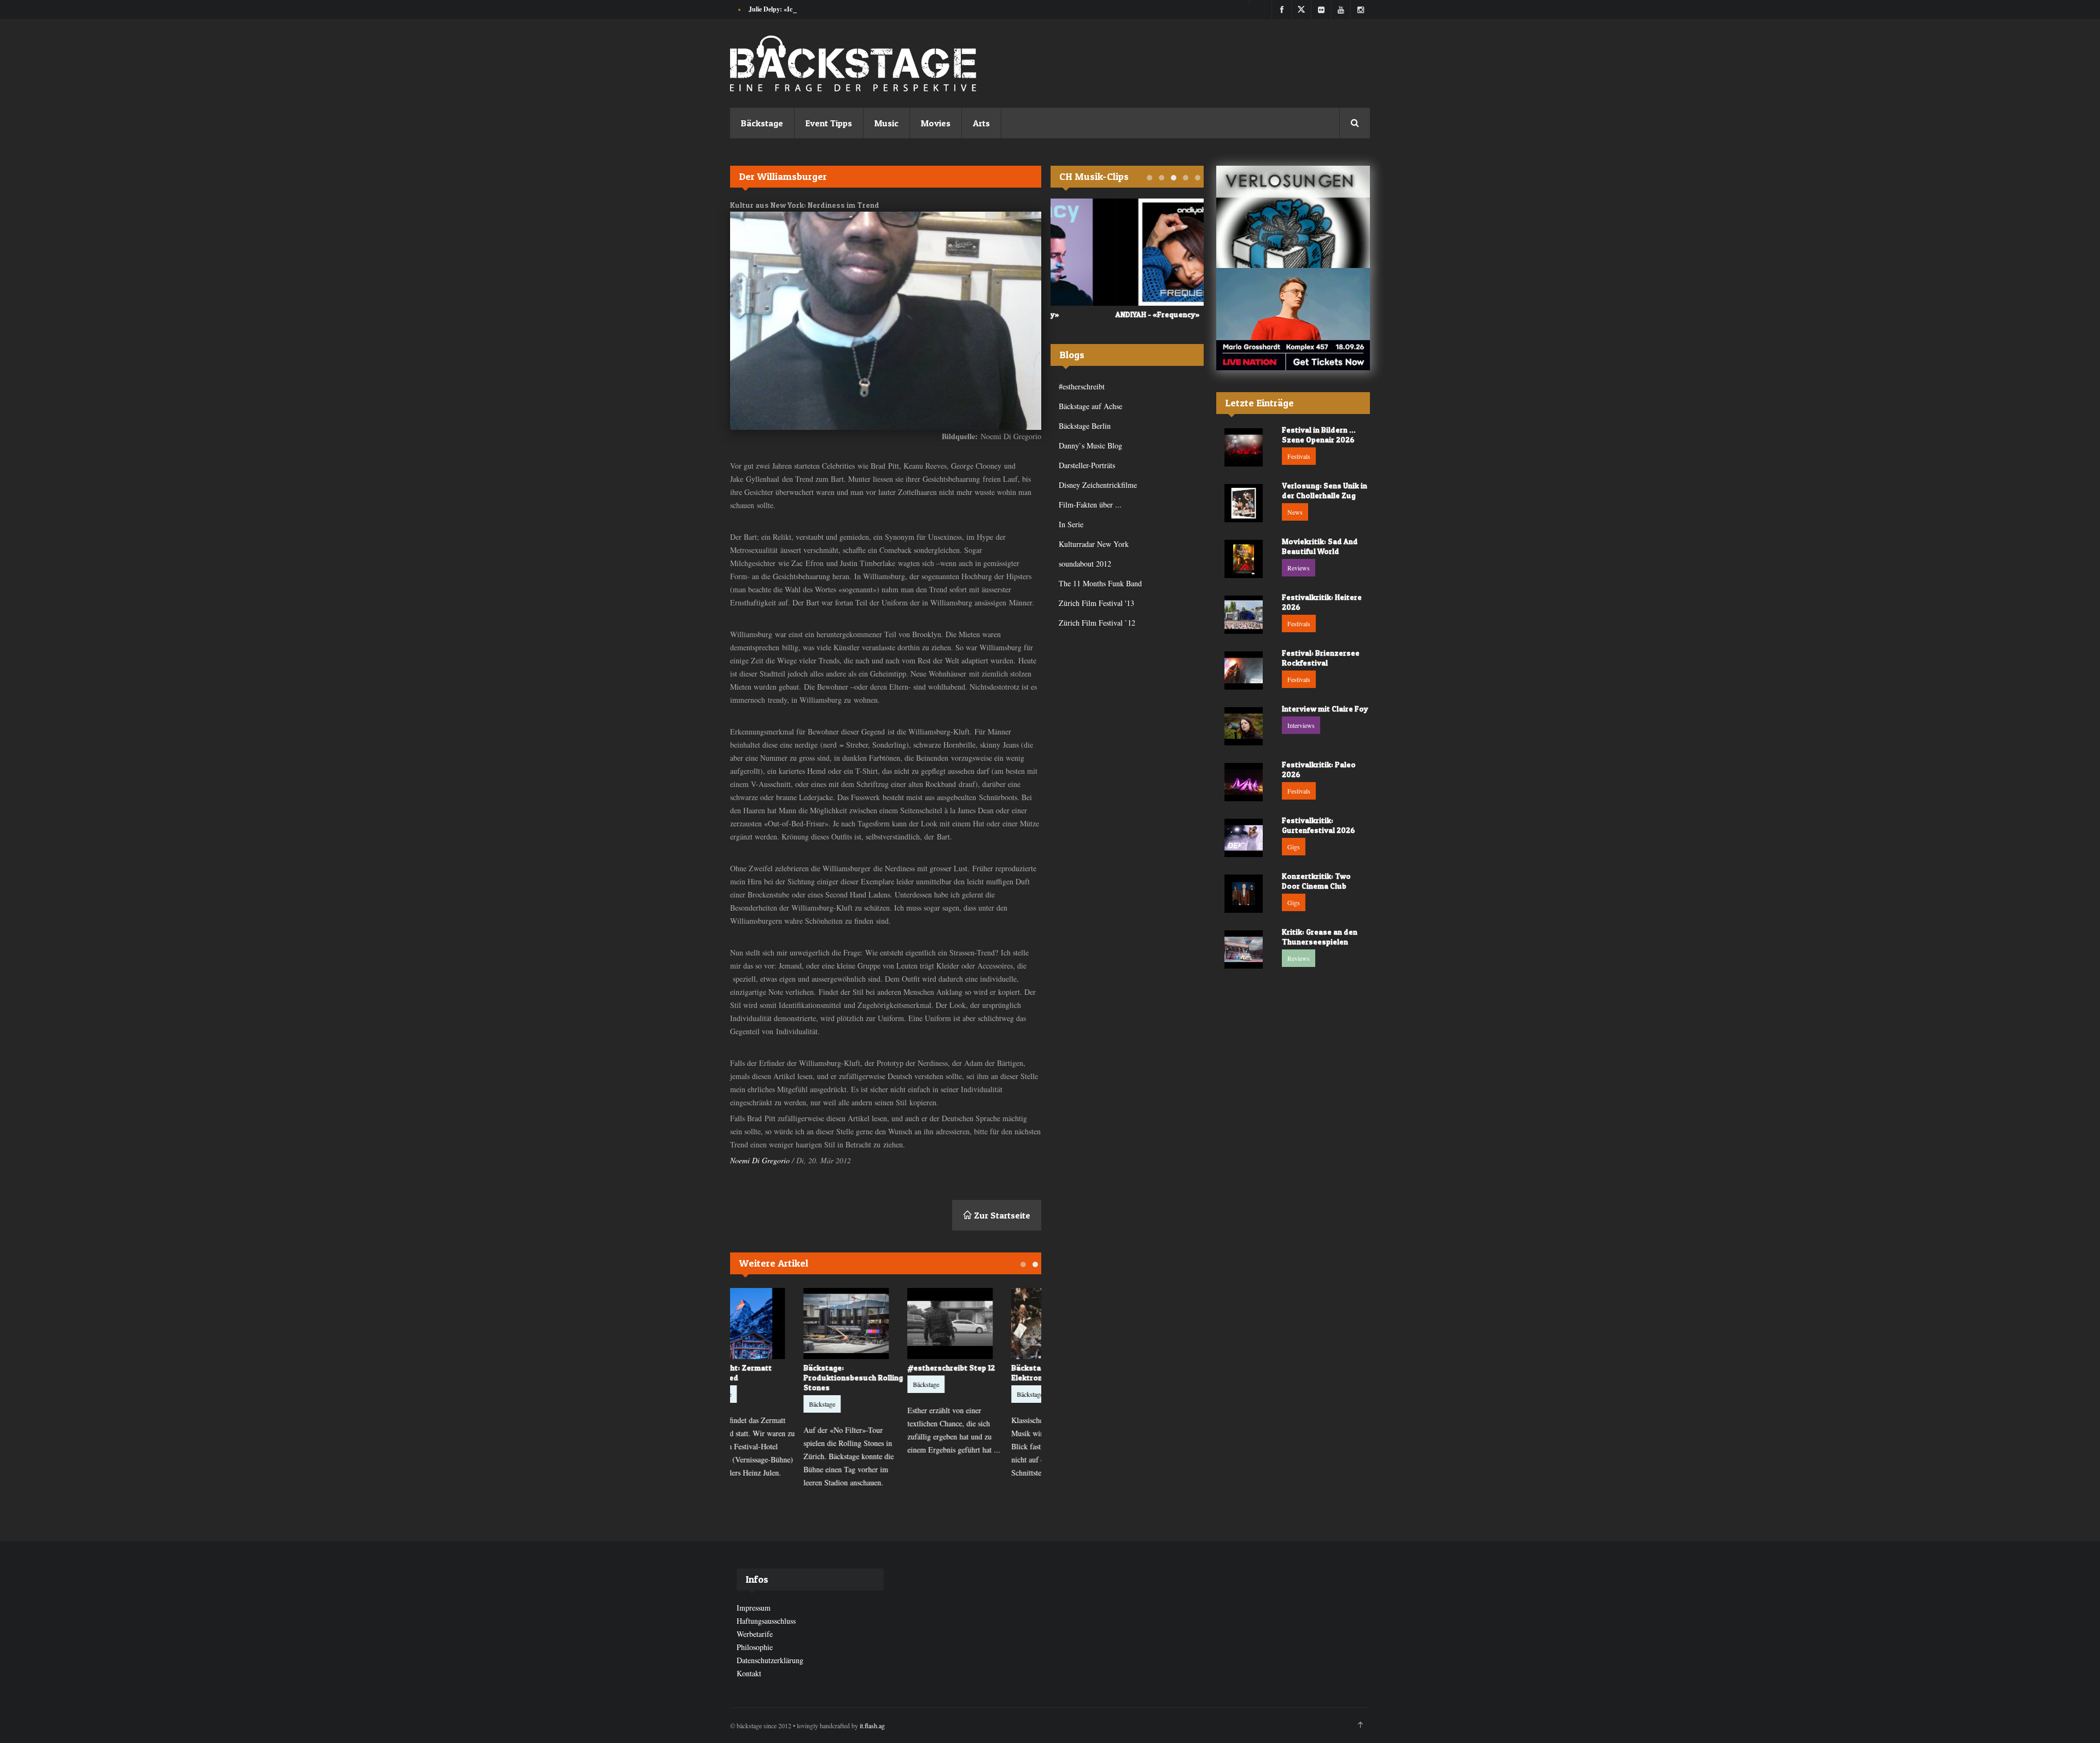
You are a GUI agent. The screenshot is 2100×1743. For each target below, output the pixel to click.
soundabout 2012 (1085, 564)
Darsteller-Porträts (1087, 465)
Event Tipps (829, 123)
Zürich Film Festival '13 (1096, 603)
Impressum (754, 1608)
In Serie (1071, 524)
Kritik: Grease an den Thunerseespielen (1320, 937)
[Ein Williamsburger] (886, 321)
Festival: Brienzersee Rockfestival (1321, 658)
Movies (936, 123)
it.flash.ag (872, 1725)
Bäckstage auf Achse (1090, 406)
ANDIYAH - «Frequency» (1093, 314)
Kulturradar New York (1094, 544)
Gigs (1294, 847)
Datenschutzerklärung (770, 1660)
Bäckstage (762, 123)
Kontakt (749, 1673)
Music (886, 123)
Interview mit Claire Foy (1325, 709)
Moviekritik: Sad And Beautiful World (1320, 546)
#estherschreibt (1082, 386)
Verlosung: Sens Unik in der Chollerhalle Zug (1325, 490)
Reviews (1299, 568)
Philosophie (755, 1647)
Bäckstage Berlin (1085, 426)
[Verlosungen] (1293, 217)
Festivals (1299, 456)
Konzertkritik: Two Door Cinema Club (1316, 881)
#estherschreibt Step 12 (880, 1368)
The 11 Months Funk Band (1100, 583)
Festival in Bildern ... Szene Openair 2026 (1319, 435)
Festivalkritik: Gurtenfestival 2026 (1319, 825)
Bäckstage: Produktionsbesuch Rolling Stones (782, 1377)
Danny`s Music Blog (1090, 445)
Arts (981, 123)
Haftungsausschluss (766, 1621)
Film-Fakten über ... (1090, 505)
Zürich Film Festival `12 (1097, 623)
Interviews (1301, 725)
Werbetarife (755, 1634)
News (1295, 512)
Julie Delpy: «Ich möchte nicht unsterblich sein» (816, 9)
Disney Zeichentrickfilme (1098, 485)
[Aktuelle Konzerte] (1293, 319)
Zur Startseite (1001, 1215)
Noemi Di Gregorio (760, 1160)
